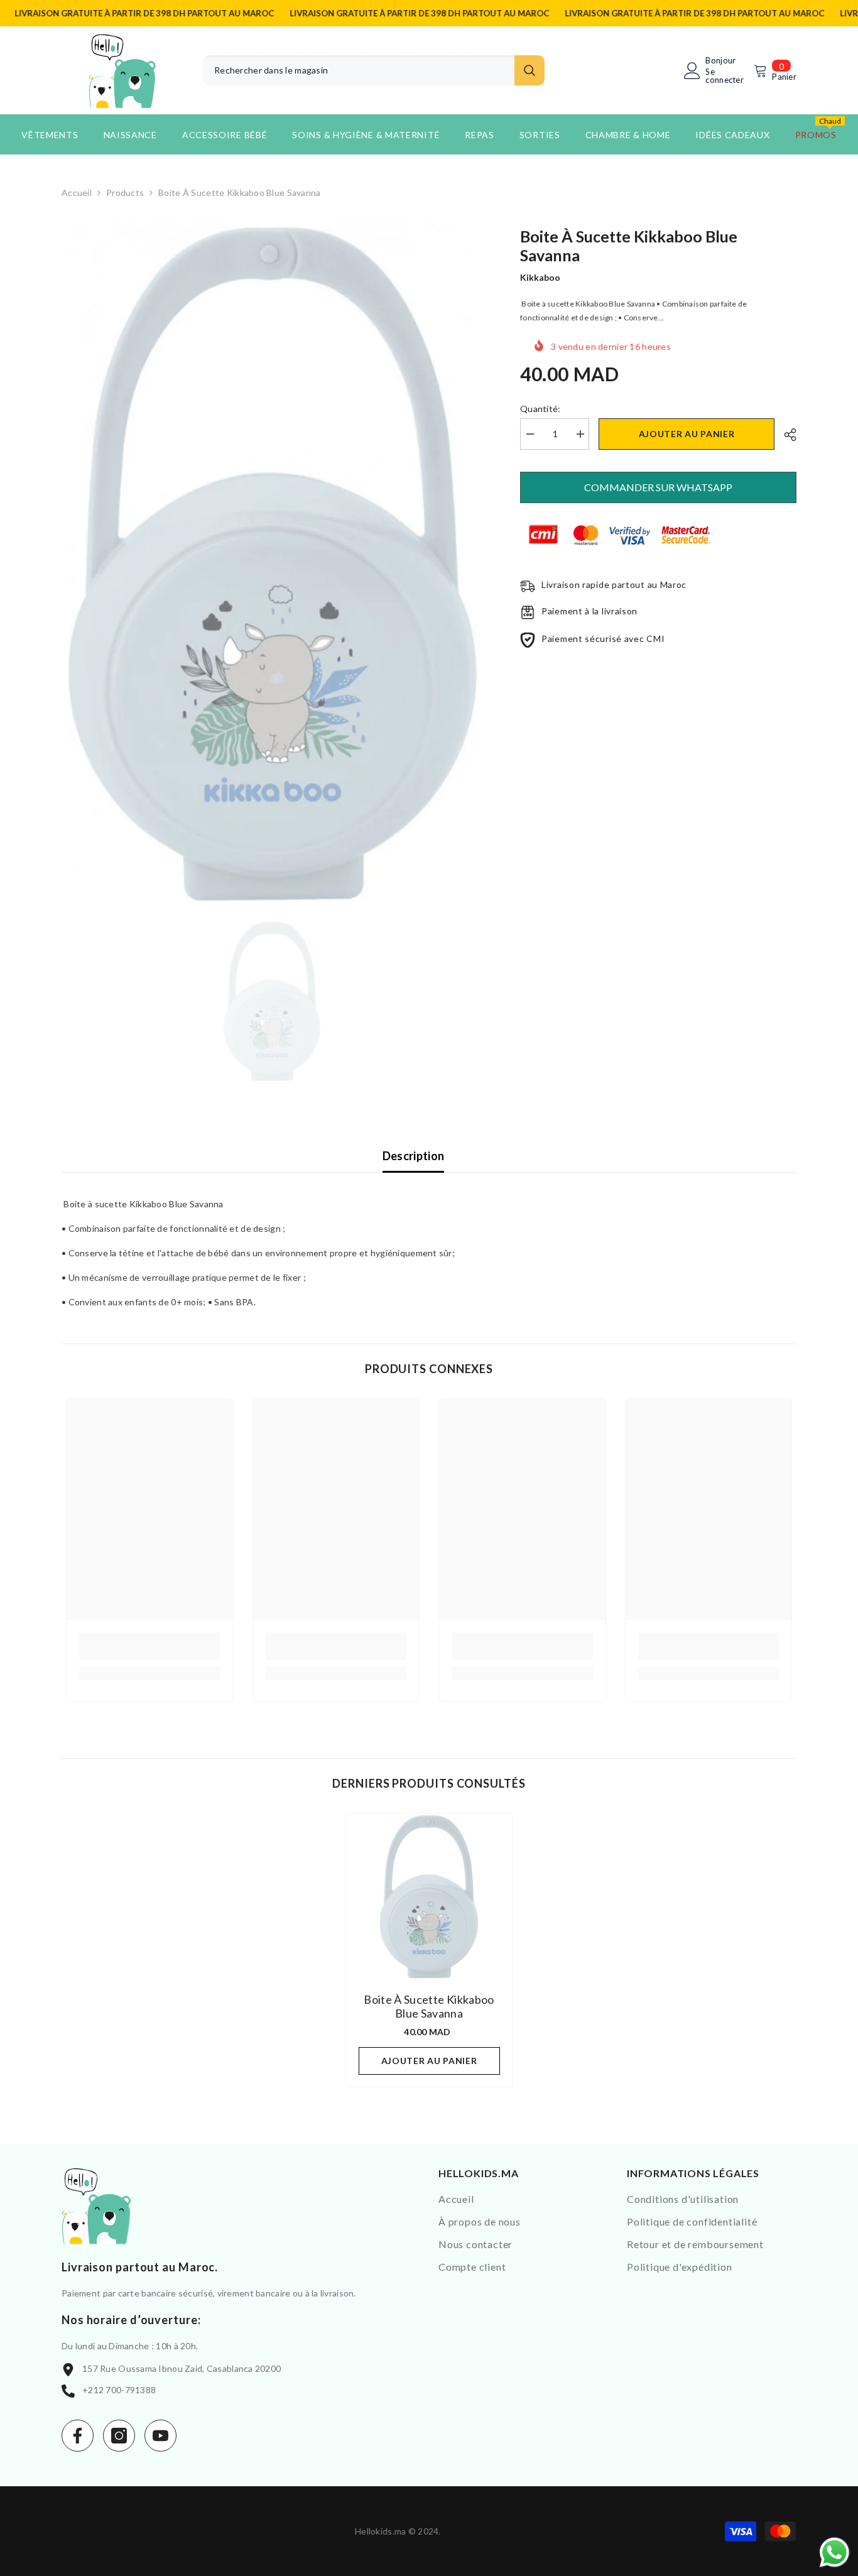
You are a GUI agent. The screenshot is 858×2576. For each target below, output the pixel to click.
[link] (150, 1646)
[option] (272, 564)
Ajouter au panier (687, 434)
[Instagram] (119, 2436)
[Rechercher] (374, 70)
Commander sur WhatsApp (658, 487)
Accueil (77, 193)
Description (414, 1156)
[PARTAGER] (785, 435)
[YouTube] (160, 2436)
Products (125, 193)
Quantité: (540, 409)
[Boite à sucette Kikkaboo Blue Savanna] (429, 1897)
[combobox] (359, 70)
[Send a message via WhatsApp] (834, 2552)
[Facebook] (78, 2436)
